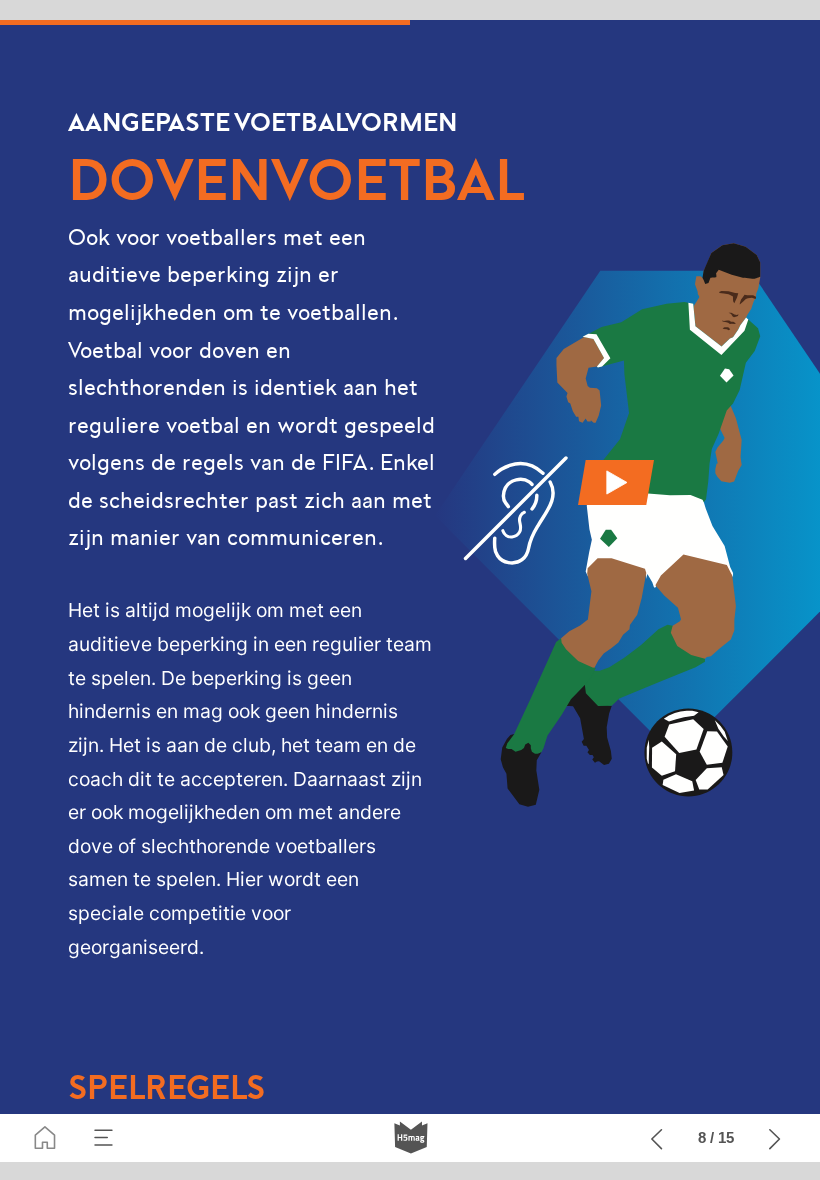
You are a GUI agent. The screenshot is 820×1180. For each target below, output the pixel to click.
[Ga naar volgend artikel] (775, 1138)
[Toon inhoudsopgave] (104, 1138)
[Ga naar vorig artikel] (657, 1138)
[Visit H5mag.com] (411, 1138)
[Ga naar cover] (45, 1138)
